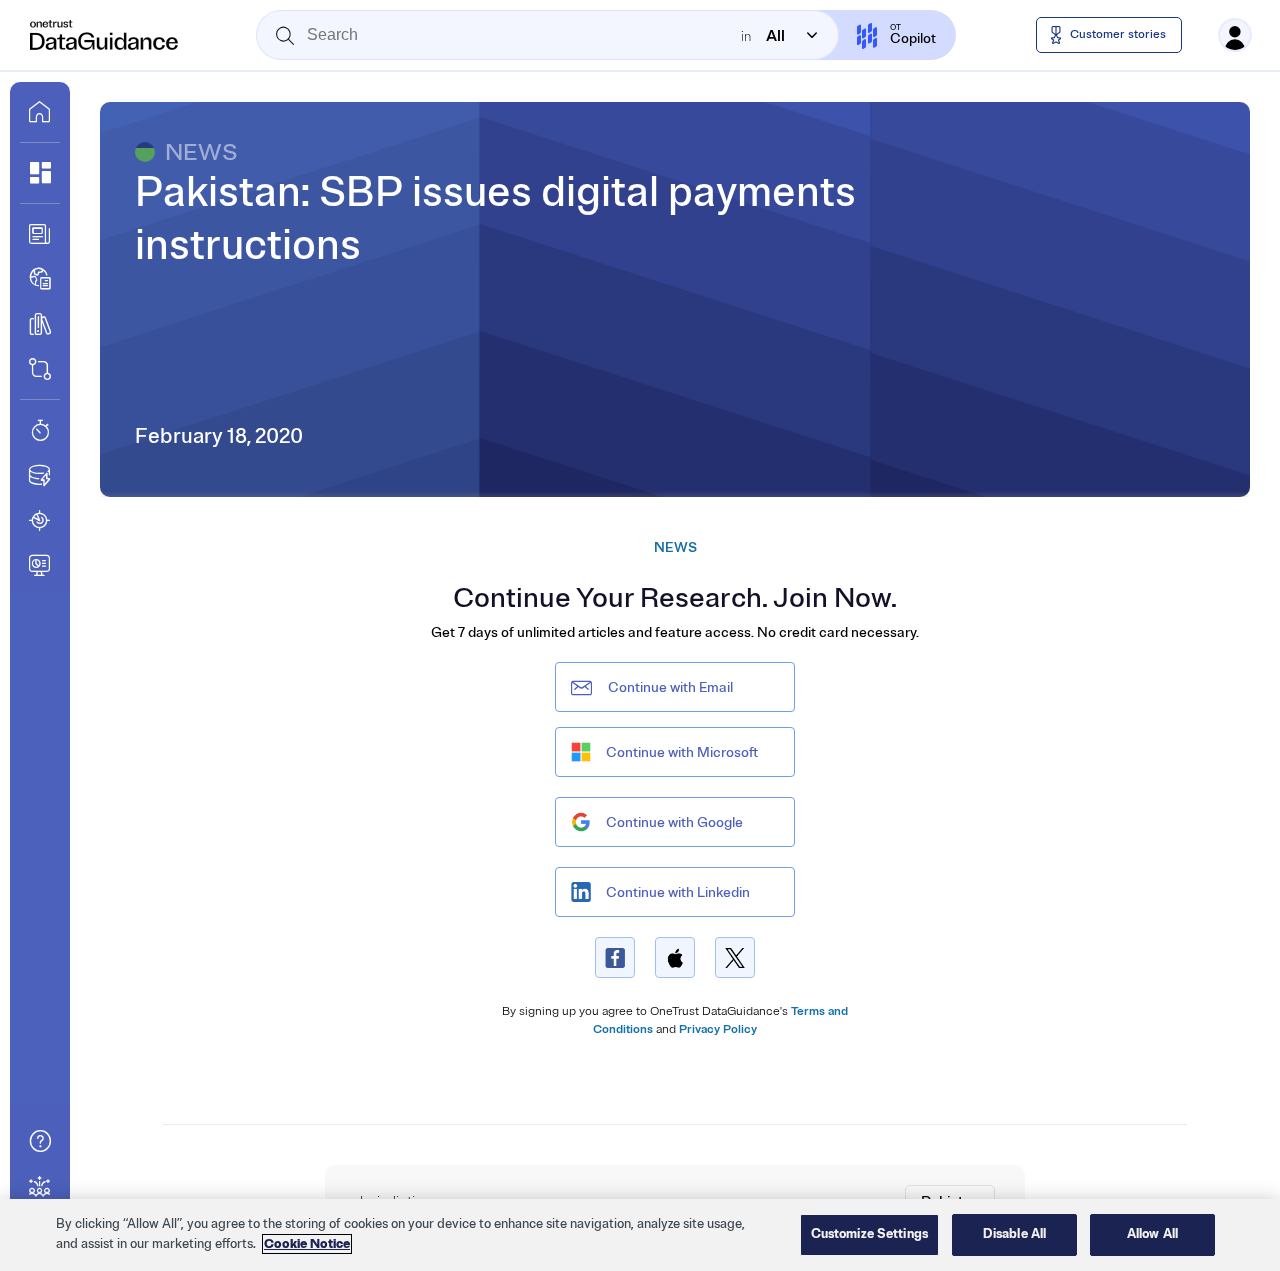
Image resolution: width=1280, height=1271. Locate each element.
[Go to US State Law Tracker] (40, 520)
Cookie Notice (307, 1244)
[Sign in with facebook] (615, 957)
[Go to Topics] (40, 324)
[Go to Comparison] (40, 369)
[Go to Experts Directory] (40, 1186)
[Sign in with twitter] (735, 957)
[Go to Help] (40, 1141)
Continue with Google (674, 822)
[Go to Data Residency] (40, 475)
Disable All (1014, 1234)
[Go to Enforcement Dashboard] (40, 565)
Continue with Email (670, 687)
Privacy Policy (718, 1029)
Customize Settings (869, 1234)
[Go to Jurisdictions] (40, 279)
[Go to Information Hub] (40, 234)
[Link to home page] (40, 112)
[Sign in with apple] (675, 957)
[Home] (105, 35)
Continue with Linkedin (678, 892)
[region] (640, 1235)
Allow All (1152, 1234)
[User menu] (1235, 35)
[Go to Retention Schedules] (40, 430)
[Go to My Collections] (40, 173)
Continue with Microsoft (682, 752)
